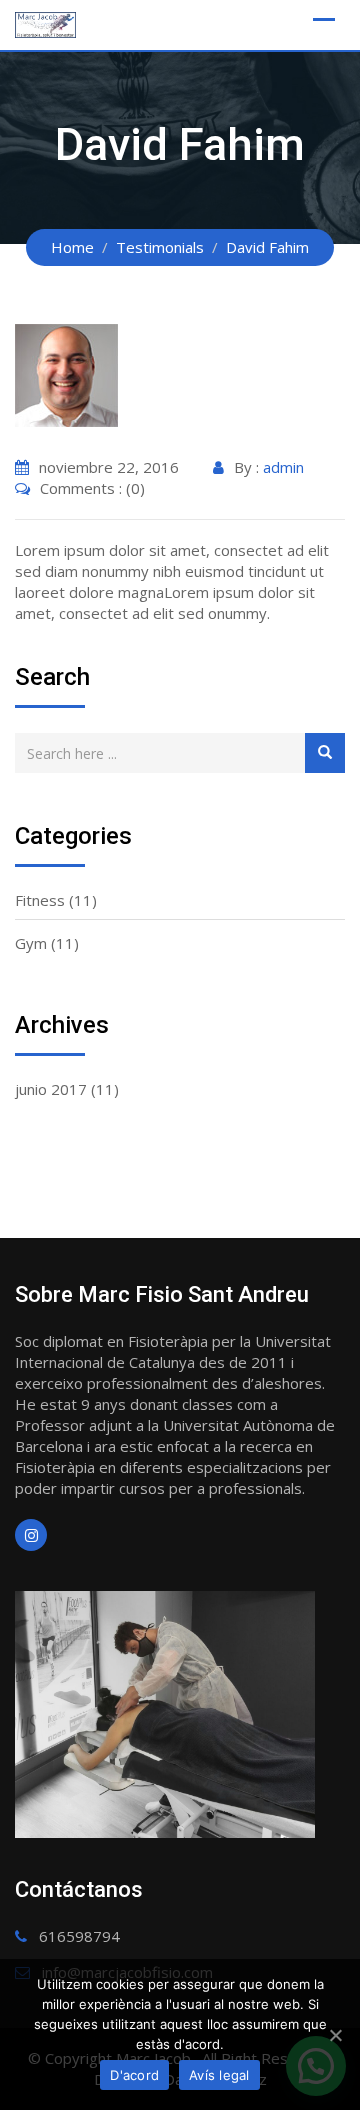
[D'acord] (335, 2035)
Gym (31, 943)
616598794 (79, 1936)
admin (283, 467)
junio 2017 (51, 1089)
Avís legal (219, 2075)
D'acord (134, 2075)
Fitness (40, 900)
